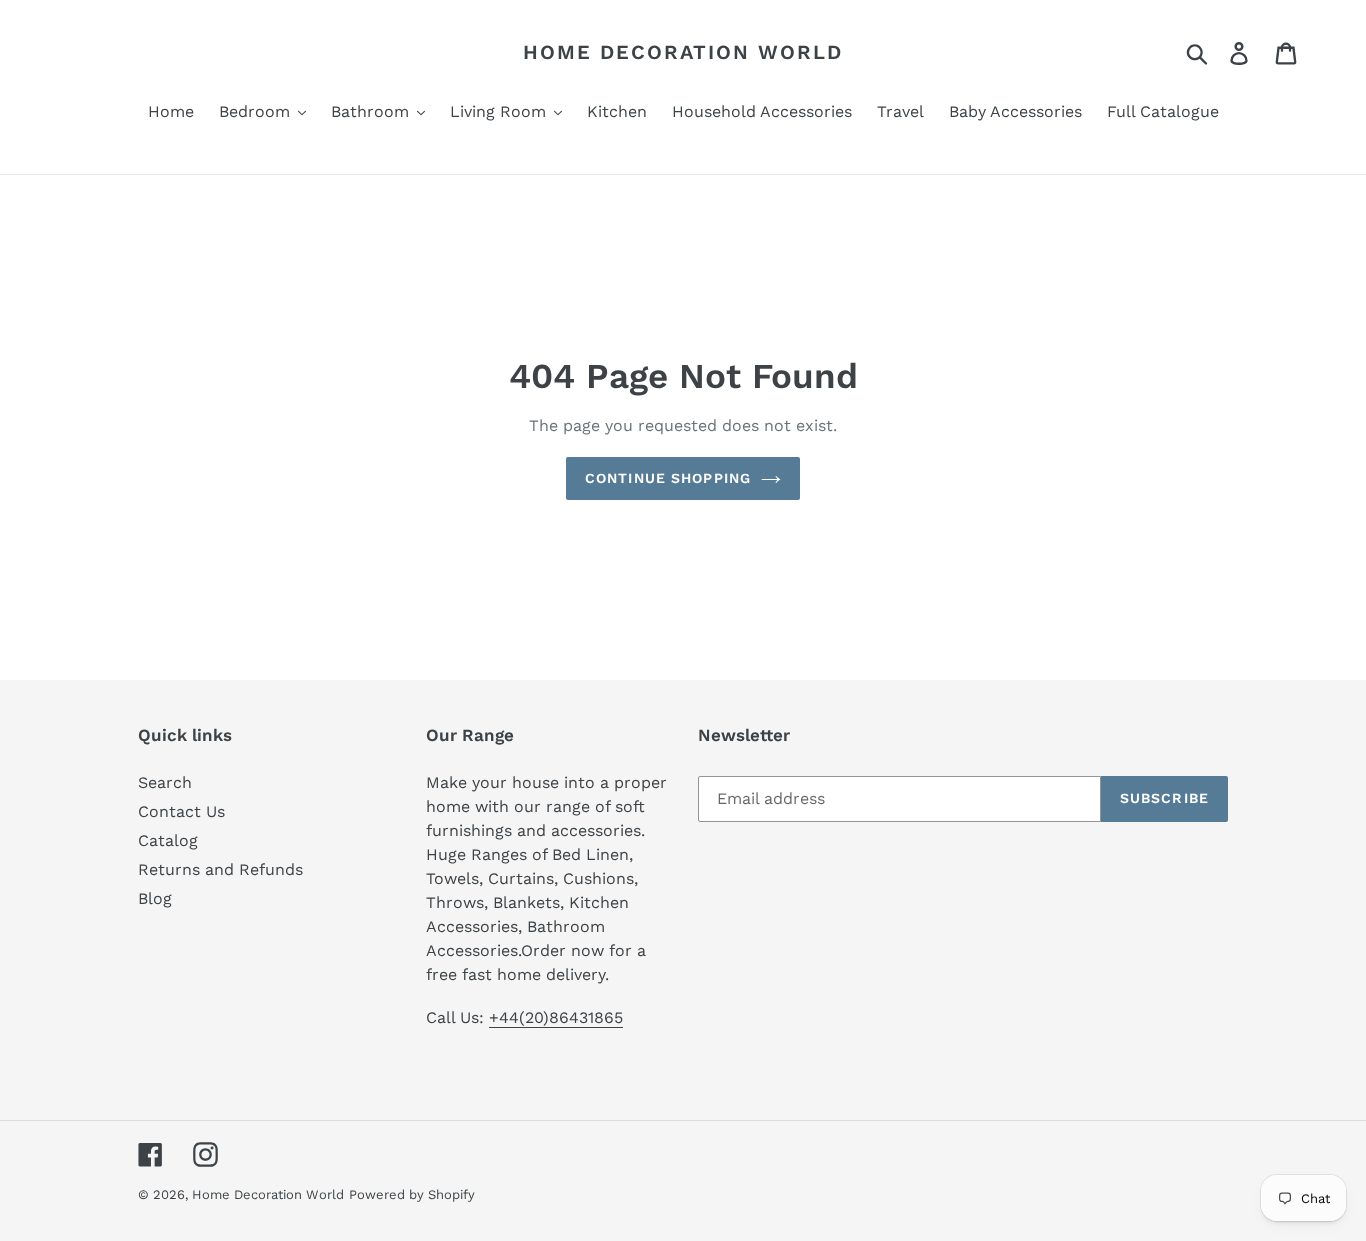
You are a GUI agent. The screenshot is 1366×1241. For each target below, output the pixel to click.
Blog (155, 898)
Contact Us (181, 811)
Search (165, 782)
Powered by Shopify (412, 1194)
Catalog (168, 840)
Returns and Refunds (220, 869)
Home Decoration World (683, 52)
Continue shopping (668, 478)
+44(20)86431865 (556, 1017)
